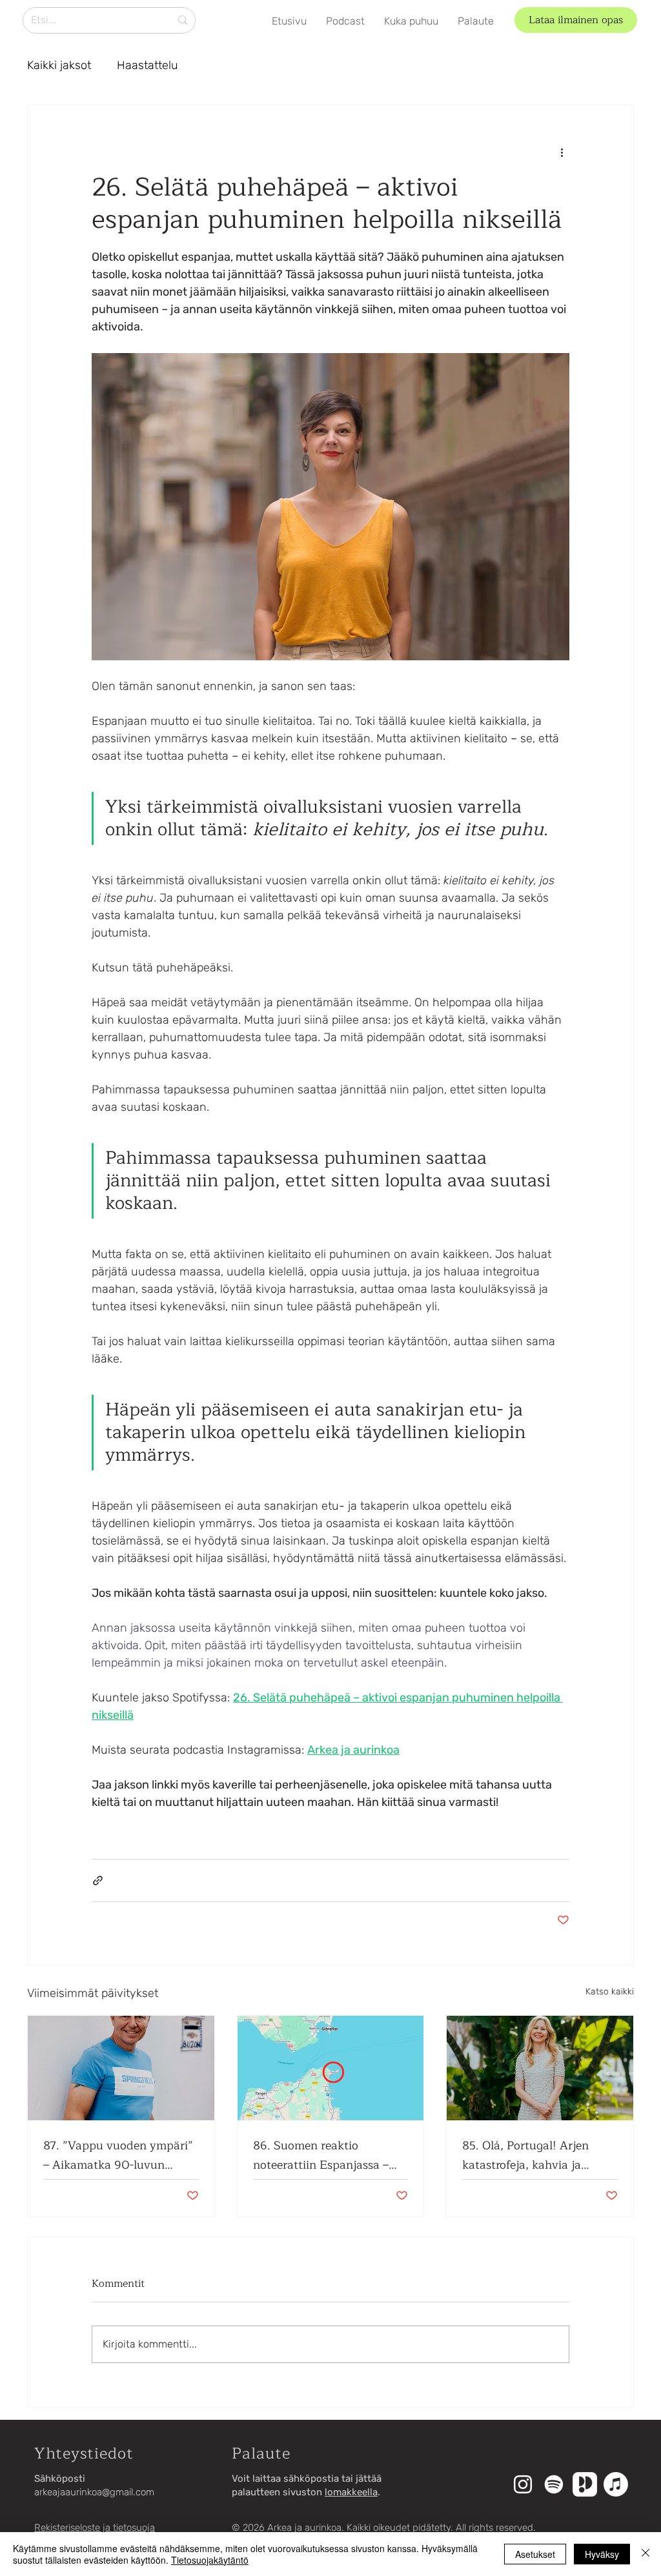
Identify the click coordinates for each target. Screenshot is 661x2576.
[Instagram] (523, 2484)
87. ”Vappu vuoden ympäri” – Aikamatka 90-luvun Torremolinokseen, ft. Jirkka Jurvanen (118, 2155)
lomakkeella (351, 2492)
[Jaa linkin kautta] (98, 1881)
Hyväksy (602, 2554)
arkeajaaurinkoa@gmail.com (94, 2492)
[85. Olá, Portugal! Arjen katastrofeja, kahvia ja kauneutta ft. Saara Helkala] (540, 2068)
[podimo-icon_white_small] (585, 2484)
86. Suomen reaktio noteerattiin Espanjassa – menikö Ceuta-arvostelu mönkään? (321, 2155)
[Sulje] (646, 2554)
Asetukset (535, 2554)
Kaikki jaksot (59, 65)
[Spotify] (554, 2484)
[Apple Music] (616, 2484)
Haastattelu (147, 65)
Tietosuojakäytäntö (210, 2560)
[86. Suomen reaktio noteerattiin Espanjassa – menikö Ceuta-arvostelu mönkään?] (331, 2068)
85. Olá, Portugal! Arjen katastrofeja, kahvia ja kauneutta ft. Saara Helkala (537, 2155)
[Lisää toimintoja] (562, 152)
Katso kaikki (610, 1992)
